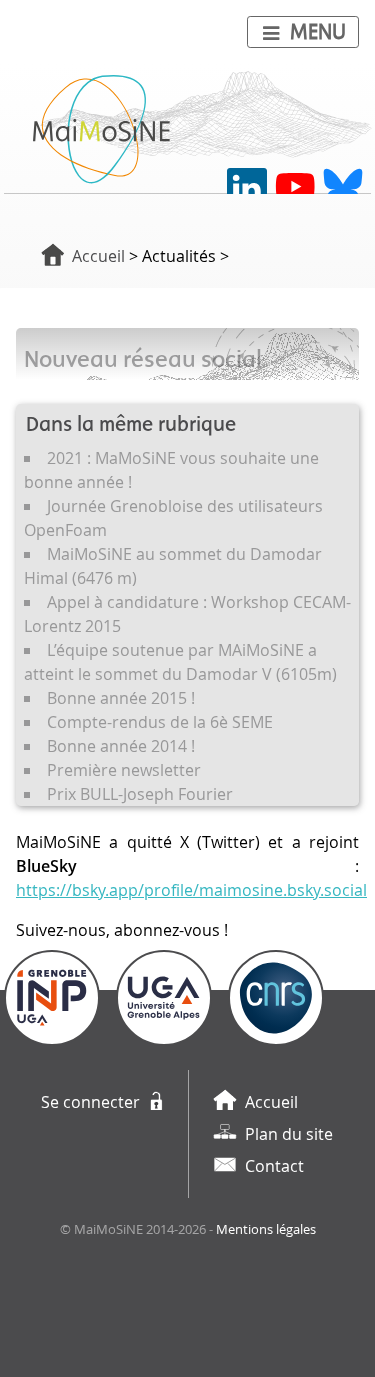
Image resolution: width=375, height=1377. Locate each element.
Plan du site (289, 1134)
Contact (274, 1166)
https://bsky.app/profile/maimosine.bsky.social (191, 890)
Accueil (98, 256)
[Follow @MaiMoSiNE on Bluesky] (343, 188)
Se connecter (90, 1102)
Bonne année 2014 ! (121, 746)
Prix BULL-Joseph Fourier (140, 794)
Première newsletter (124, 770)
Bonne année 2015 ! (121, 698)
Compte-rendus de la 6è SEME (160, 722)
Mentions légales (266, 1229)
